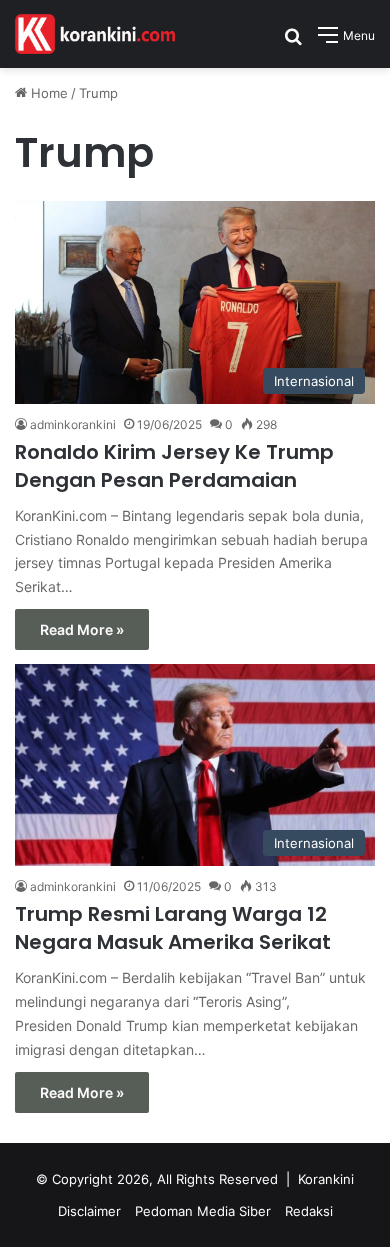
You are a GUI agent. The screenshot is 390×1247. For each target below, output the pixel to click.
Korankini (326, 1179)
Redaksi (309, 1211)
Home (47, 93)
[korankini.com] (95, 34)
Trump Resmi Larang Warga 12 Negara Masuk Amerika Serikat (173, 928)
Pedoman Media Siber (203, 1211)
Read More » (82, 629)
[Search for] (293, 42)
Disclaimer (89, 1211)
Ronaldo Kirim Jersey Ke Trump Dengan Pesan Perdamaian (174, 466)
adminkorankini (73, 424)
